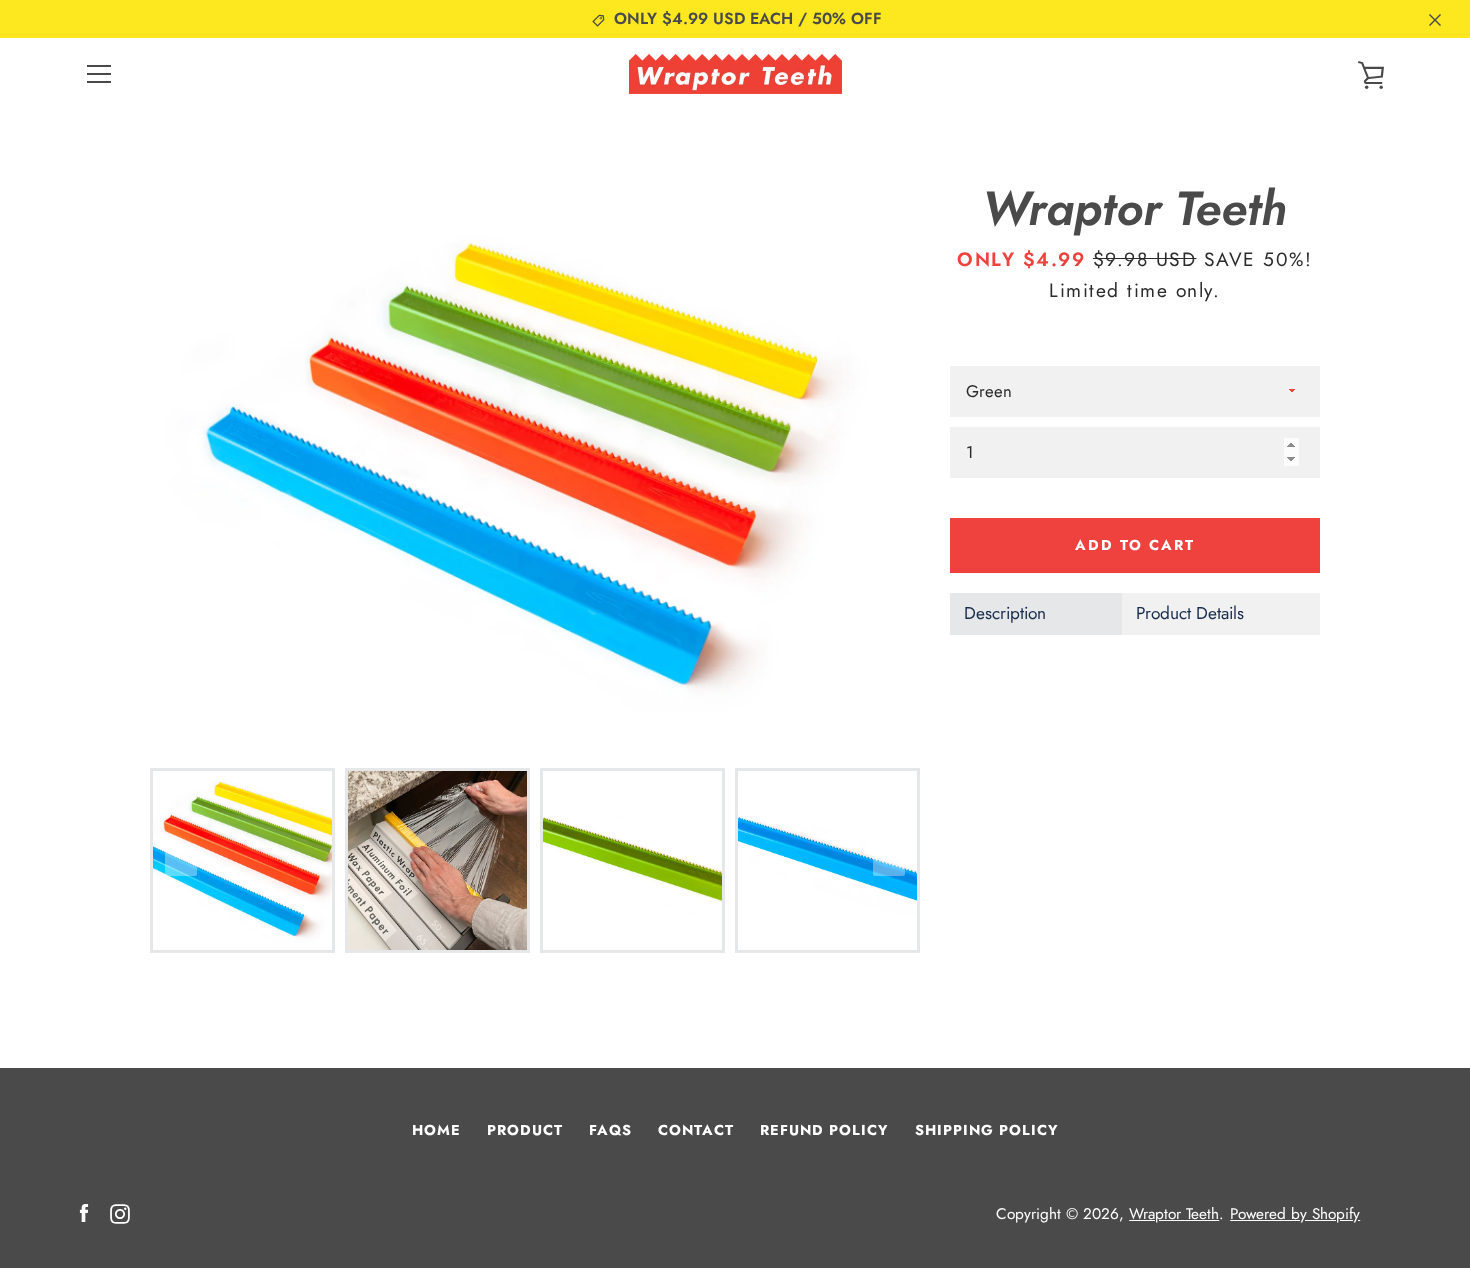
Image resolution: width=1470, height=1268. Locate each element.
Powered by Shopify (1295, 1214)
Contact (696, 1130)
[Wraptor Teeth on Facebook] (84, 1212)
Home (436, 1130)
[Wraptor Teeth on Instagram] (120, 1212)
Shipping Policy (987, 1130)
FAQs (610, 1130)
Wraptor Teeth (1174, 1214)
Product (525, 1130)
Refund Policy (824, 1130)
